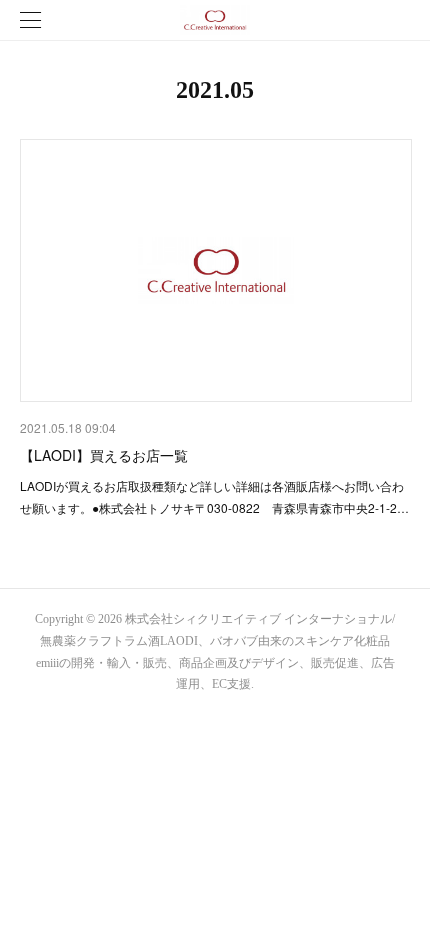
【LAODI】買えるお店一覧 (104, 455)
